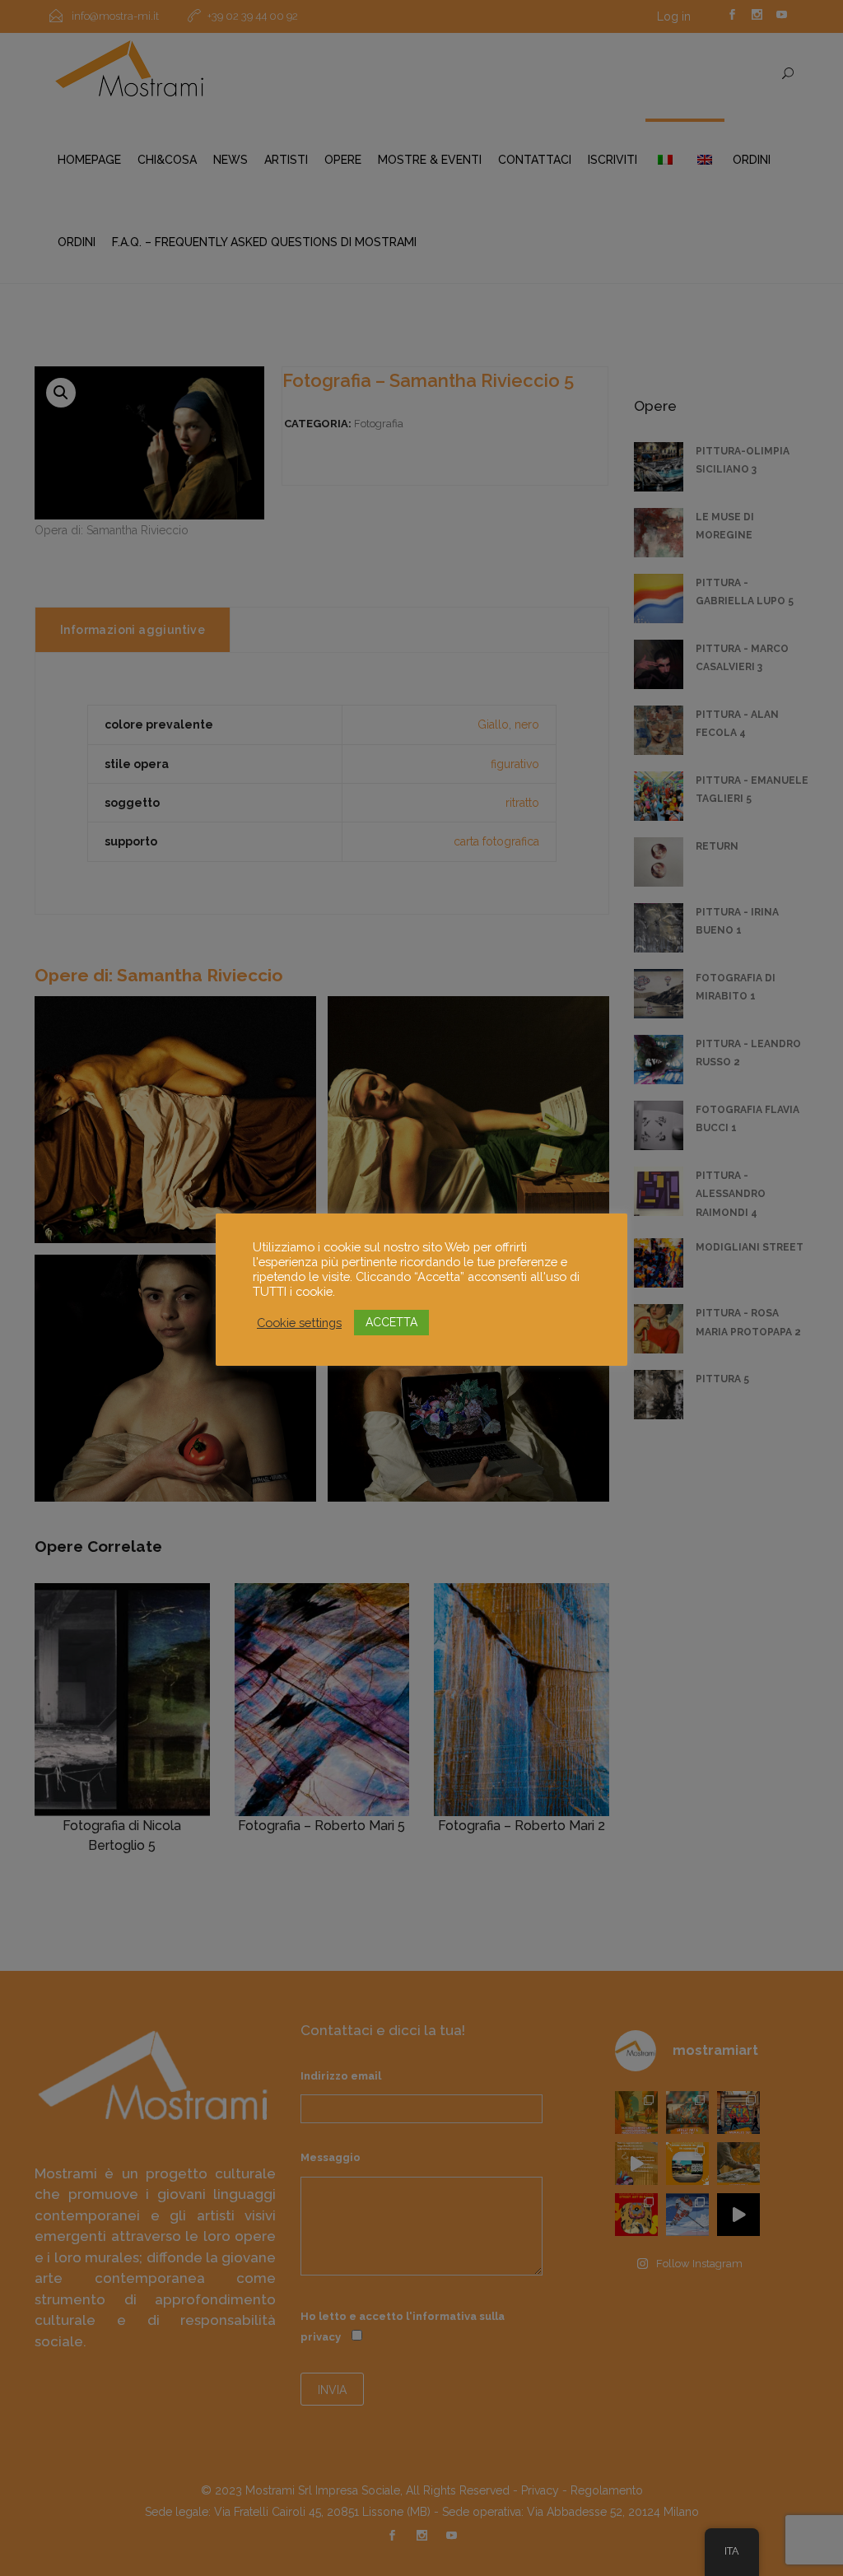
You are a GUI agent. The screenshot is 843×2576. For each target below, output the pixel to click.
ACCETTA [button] (391, 1322)
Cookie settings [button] (299, 1323)
